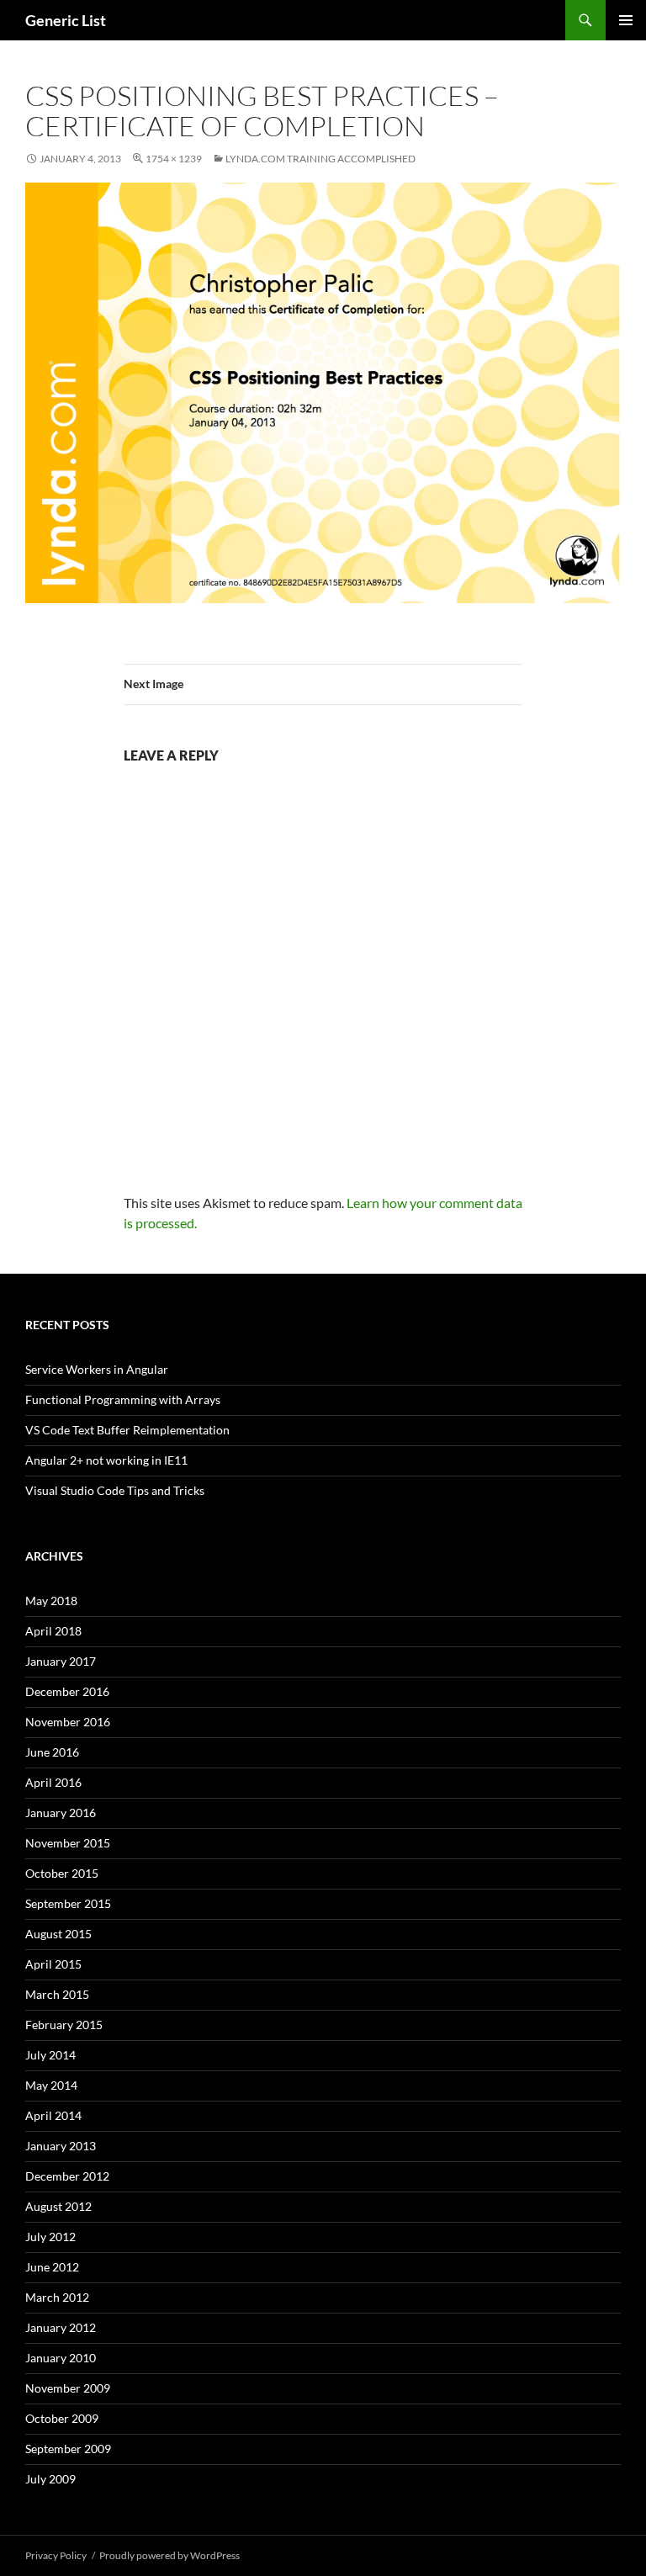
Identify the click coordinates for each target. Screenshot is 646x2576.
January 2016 (61, 1813)
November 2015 (68, 1843)
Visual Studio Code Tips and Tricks (115, 1490)
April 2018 (53, 1631)
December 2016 (67, 1691)
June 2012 (52, 2267)
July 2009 (50, 2479)
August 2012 (58, 2206)
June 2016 (52, 1752)
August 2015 (58, 1934)
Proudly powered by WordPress (169, 2555)
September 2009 (68, 2449)
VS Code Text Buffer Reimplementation (127, 1430)
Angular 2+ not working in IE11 (106, 1460)
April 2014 (53, 2115)
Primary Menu (626, 20)
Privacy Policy (56, 2555)
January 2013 (61, 2146)
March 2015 (57, 1994)
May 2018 (51, 1601)
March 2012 (57, 2297)
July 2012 (50, 2237)
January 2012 (61, 2327)
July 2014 (50, 2055)
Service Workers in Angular (97, 1369)
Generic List (66, 20)
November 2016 (68, 1722)
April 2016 (53, 1782)
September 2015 (68, 1903)
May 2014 (51, 2085)
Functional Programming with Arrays (123, 1399)
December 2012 (67, 2176)
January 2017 (61, 1661)
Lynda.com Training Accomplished (320, 159)
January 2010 (61, 2358)
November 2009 (68, 2388)
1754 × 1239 (174, 159)
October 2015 (62, 1873)
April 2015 (53, 1964)
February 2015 (64, 2025)
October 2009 (62, 2418)
